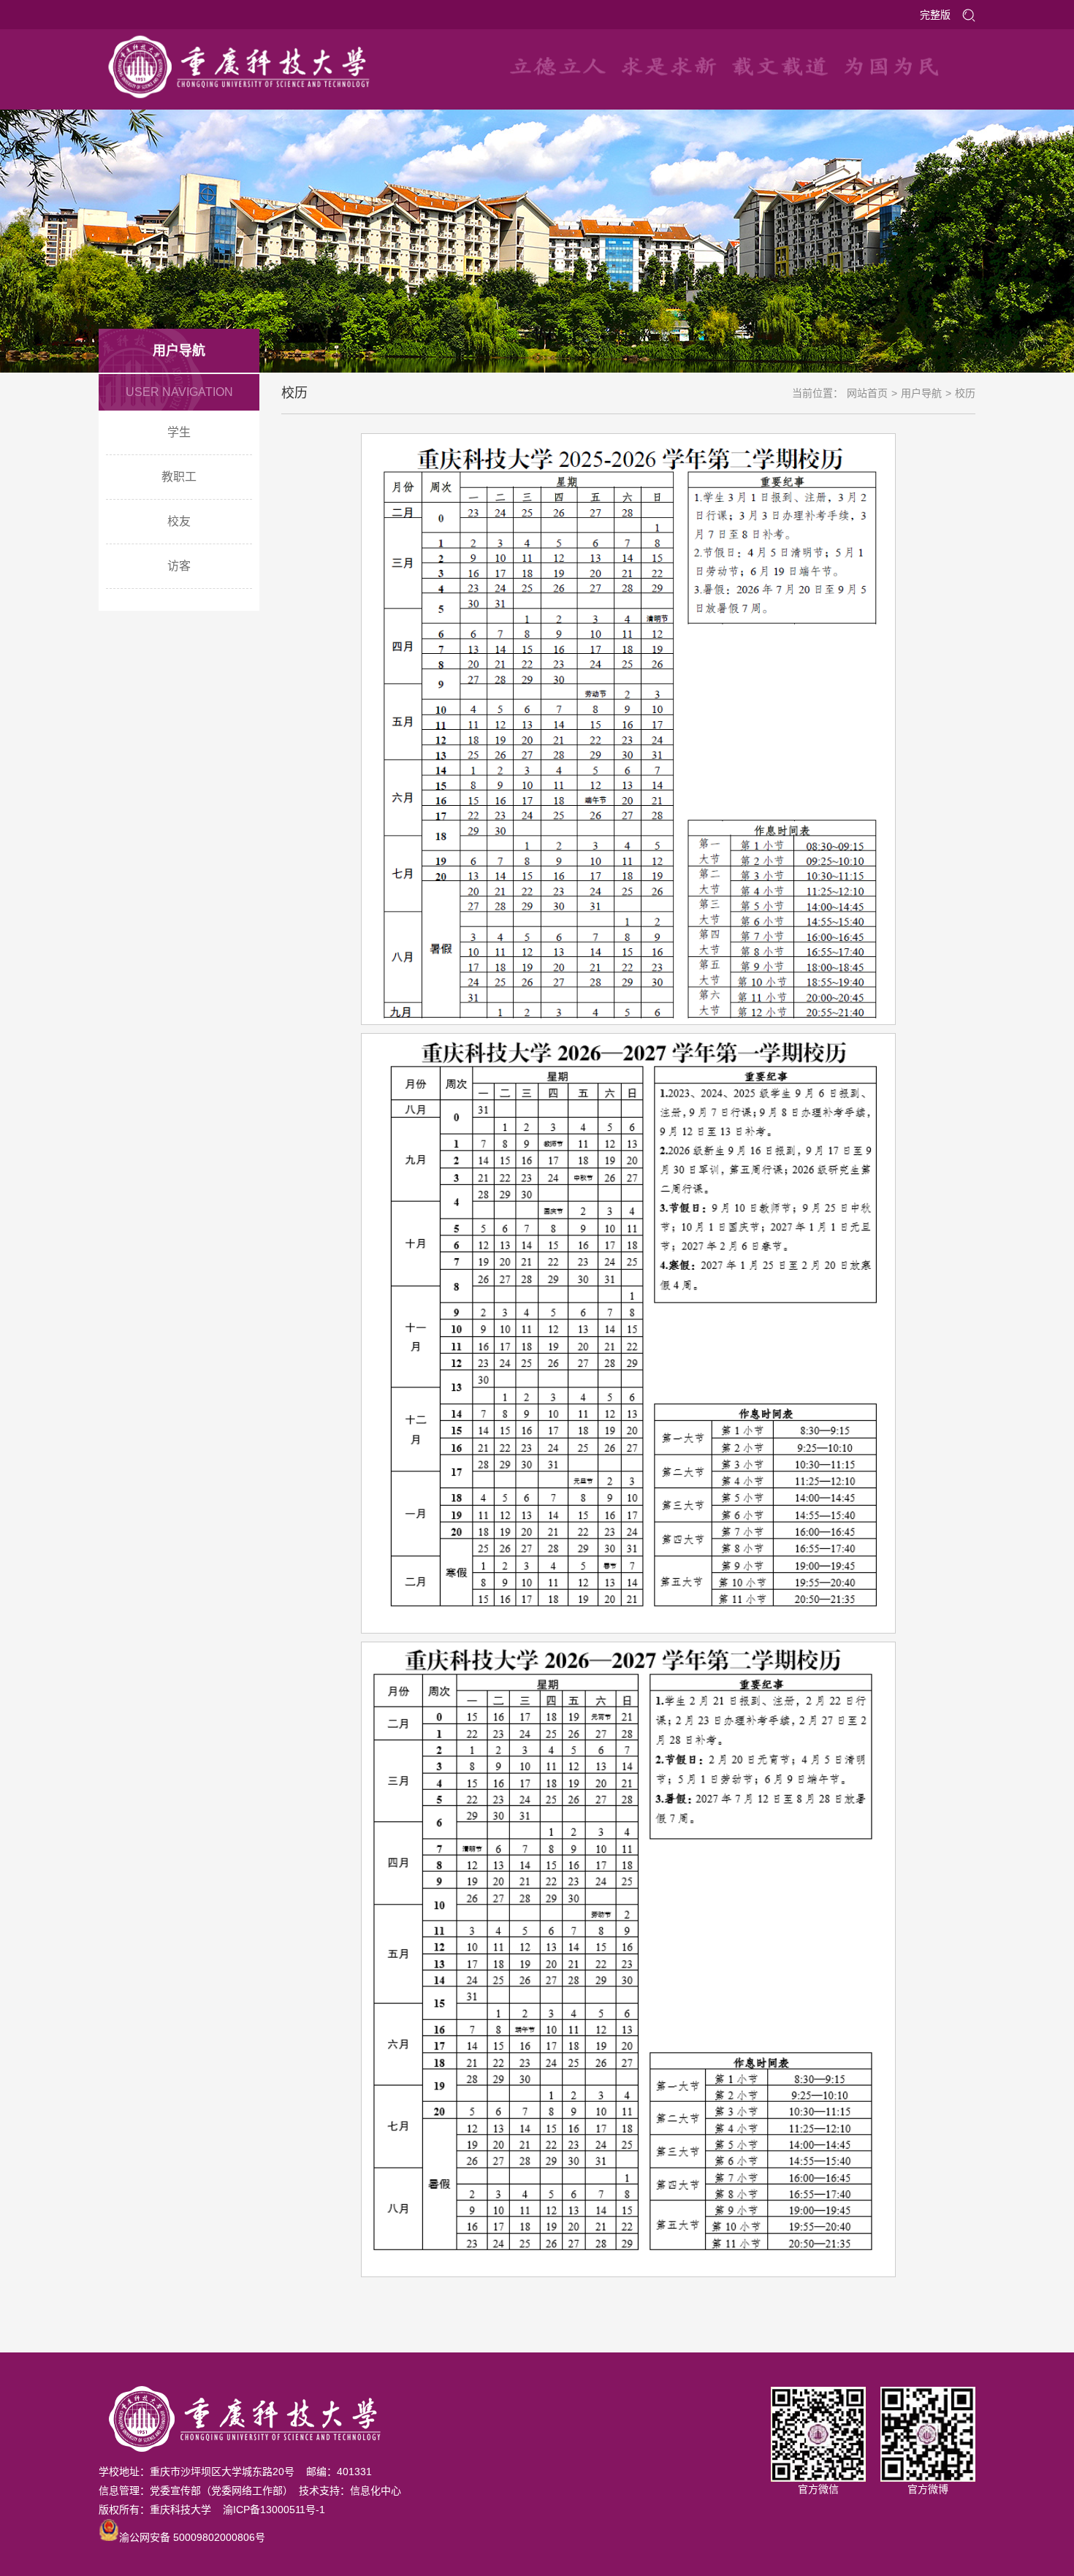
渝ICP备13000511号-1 (274, 2510)
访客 (179, 566)
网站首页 (867, 393)
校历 (965, 393)
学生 (179, 432)
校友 (179, 521)
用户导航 (921, 393)
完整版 (935, 15)
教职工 (179, 477)
